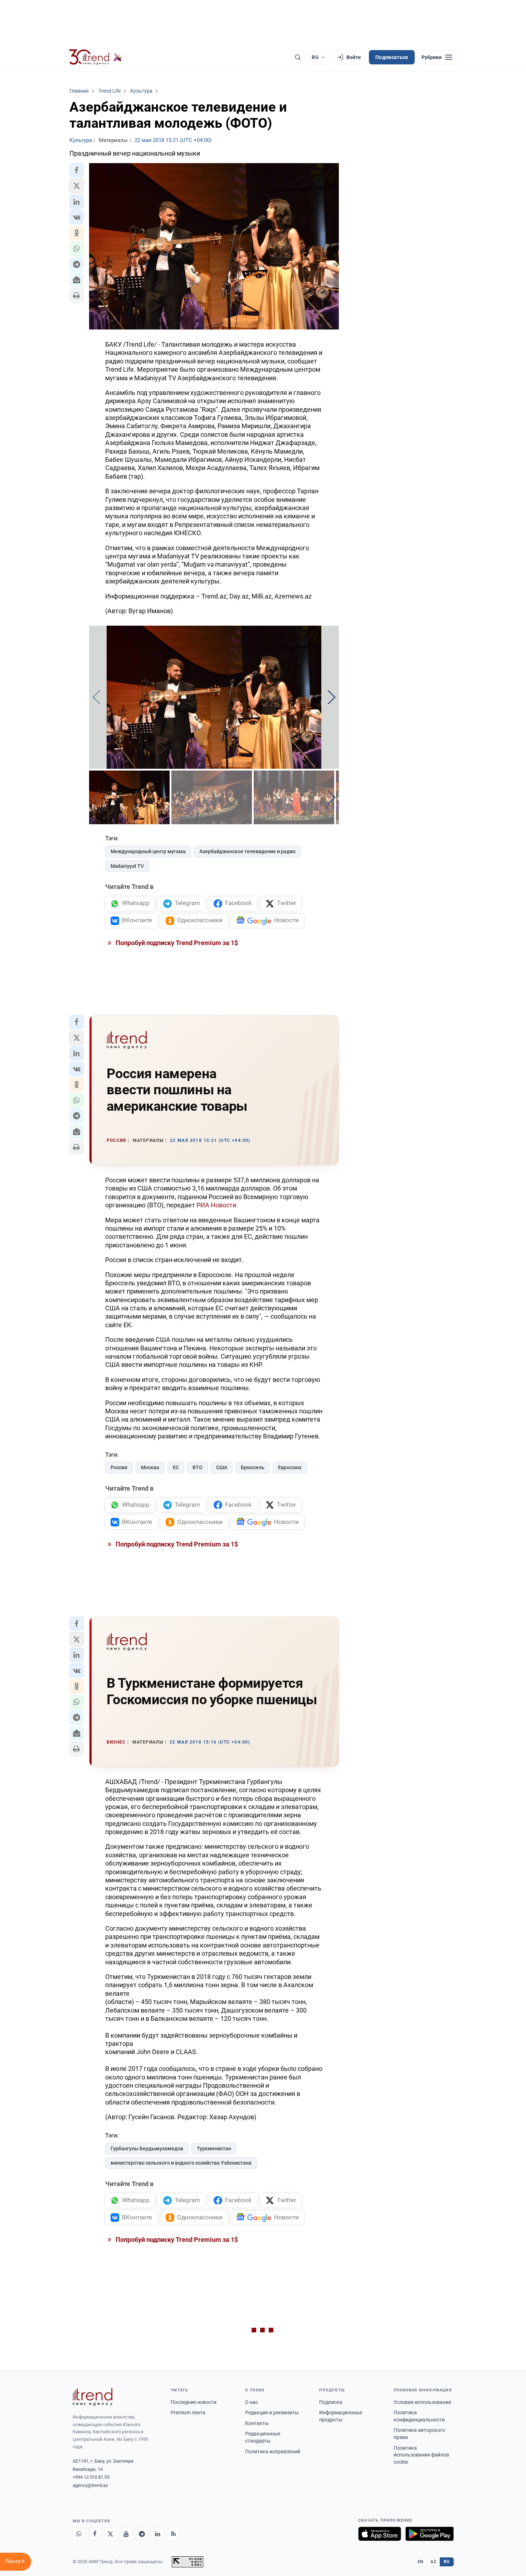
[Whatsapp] (79, 2534)
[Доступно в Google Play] (430, 2534)
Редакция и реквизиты (272, 2413)
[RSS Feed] (174, 2534)
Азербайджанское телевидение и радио (247, 851)
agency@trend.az (90, 2485)
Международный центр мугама (148, 851)
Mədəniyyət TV (127, 866)
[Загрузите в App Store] (380, 2534)
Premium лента (188, 2413)
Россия (119, 1467)
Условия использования (422, 2402)
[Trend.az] (96, 57)
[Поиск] (298, 57)
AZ (433, 2562)
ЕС (176, 1467)
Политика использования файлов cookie (421, 2455)
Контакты (257, 2423)
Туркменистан (214, 2149)
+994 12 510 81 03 (91, 2477)
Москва (150, 1467)
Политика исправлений (273, 2452)
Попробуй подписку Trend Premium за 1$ (176, 943)
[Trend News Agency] (93, 2397)
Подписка (331, 2402)
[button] (77, 170)
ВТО (198, 1467)
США (222, 1467)
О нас (252, 2402)
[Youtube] (126, 2534)
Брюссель (253, 1467)
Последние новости (194, 2402)
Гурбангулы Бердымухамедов (147, 2149)
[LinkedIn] (158, 2534)
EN (420, 2562)
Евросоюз (290, 1467)
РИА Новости (216, 1205)
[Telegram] (142, 2534)
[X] (111, 2534)
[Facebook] (95, 2534)
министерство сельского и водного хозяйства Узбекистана (181, 2163)
